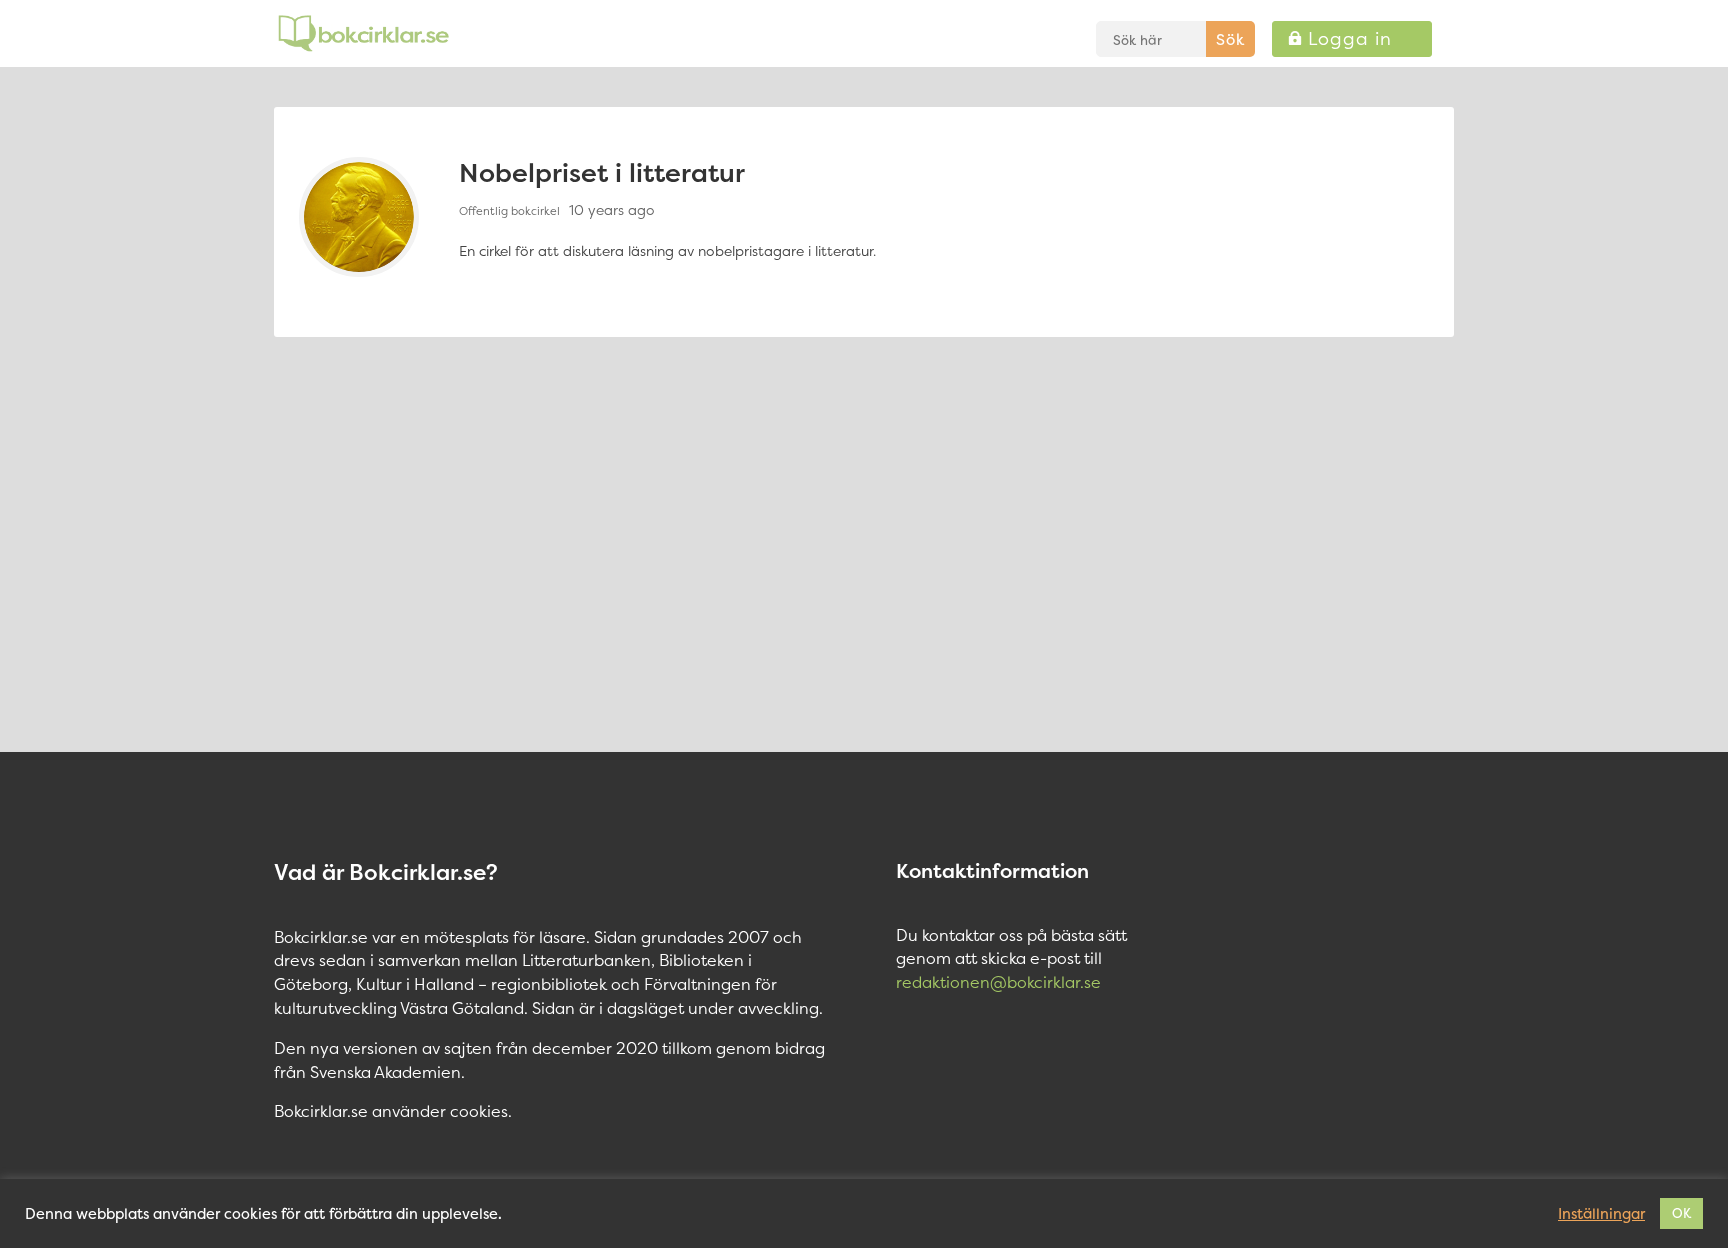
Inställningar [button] (1601, 1214)
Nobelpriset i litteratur (602, 172)
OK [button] (1681, 1213)
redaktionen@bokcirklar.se (998, 982)
